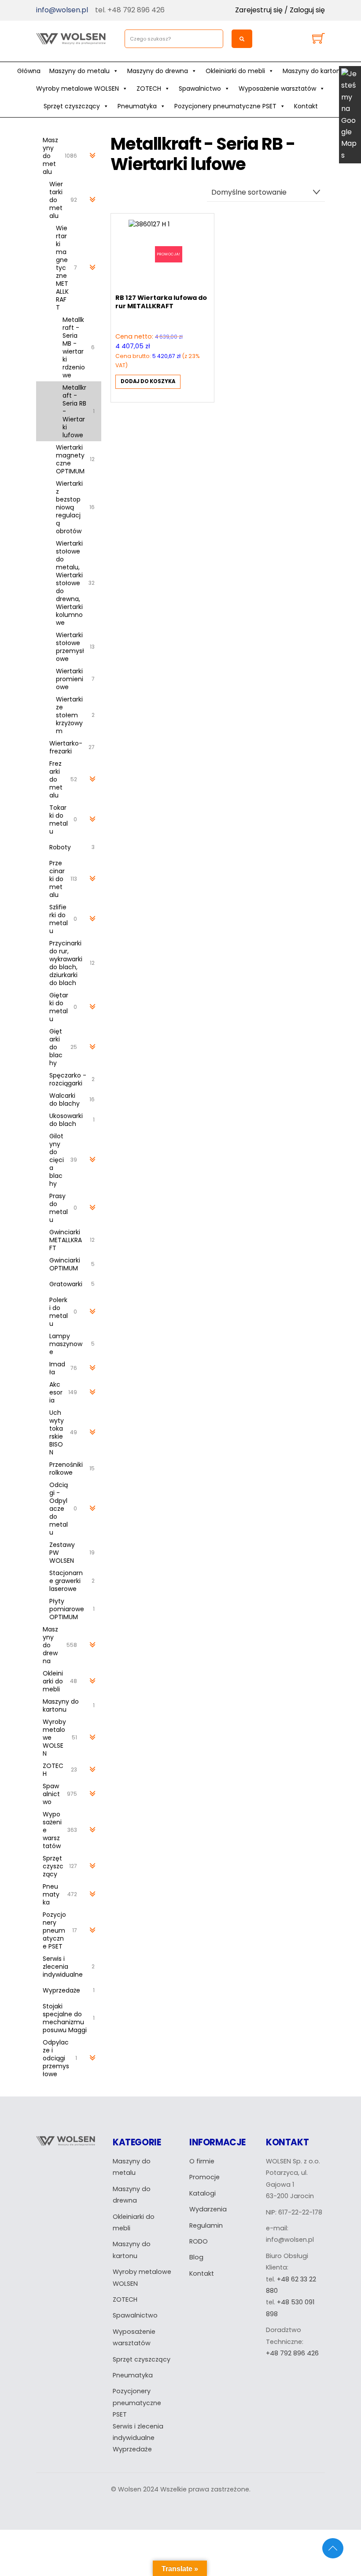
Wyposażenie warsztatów (277, 89)
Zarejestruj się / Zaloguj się (280, 10)
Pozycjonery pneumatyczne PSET (225, 106)
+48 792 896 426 (292, 2353)
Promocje (204, 2177)
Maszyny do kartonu (313, 71)
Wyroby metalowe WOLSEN (77, 89)
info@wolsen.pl (62, 10)
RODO (199, 2241)
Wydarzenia (208, 2209)
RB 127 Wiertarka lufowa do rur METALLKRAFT (161, 302)
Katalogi (203, 2193)
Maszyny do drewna (158, 71)
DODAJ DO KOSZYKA (148, 381)
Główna (29, 71)
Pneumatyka (137, 106)
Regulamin (206, 2225)
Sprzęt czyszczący (72, 106)
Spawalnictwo (200, 89)
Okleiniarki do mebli (235, 71)
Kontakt (306, 106)
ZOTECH (149, 89)
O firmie (202, 2161)
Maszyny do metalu (79, 71)
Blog (196, 2257)
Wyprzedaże (132, 2449)
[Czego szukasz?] (242, 39)
